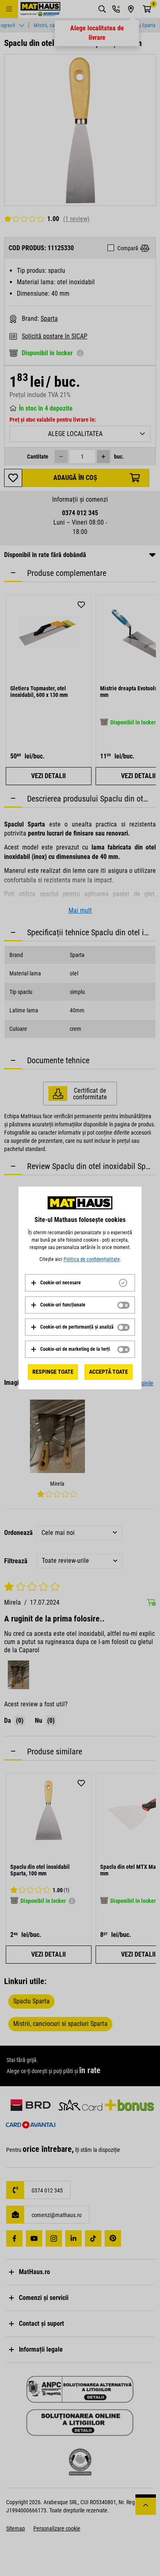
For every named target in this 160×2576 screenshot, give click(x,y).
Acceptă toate (109, 1372)
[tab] (80, 1283)
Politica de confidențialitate (92, 1259)
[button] (56, 1283)
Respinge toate (53, 1372)
